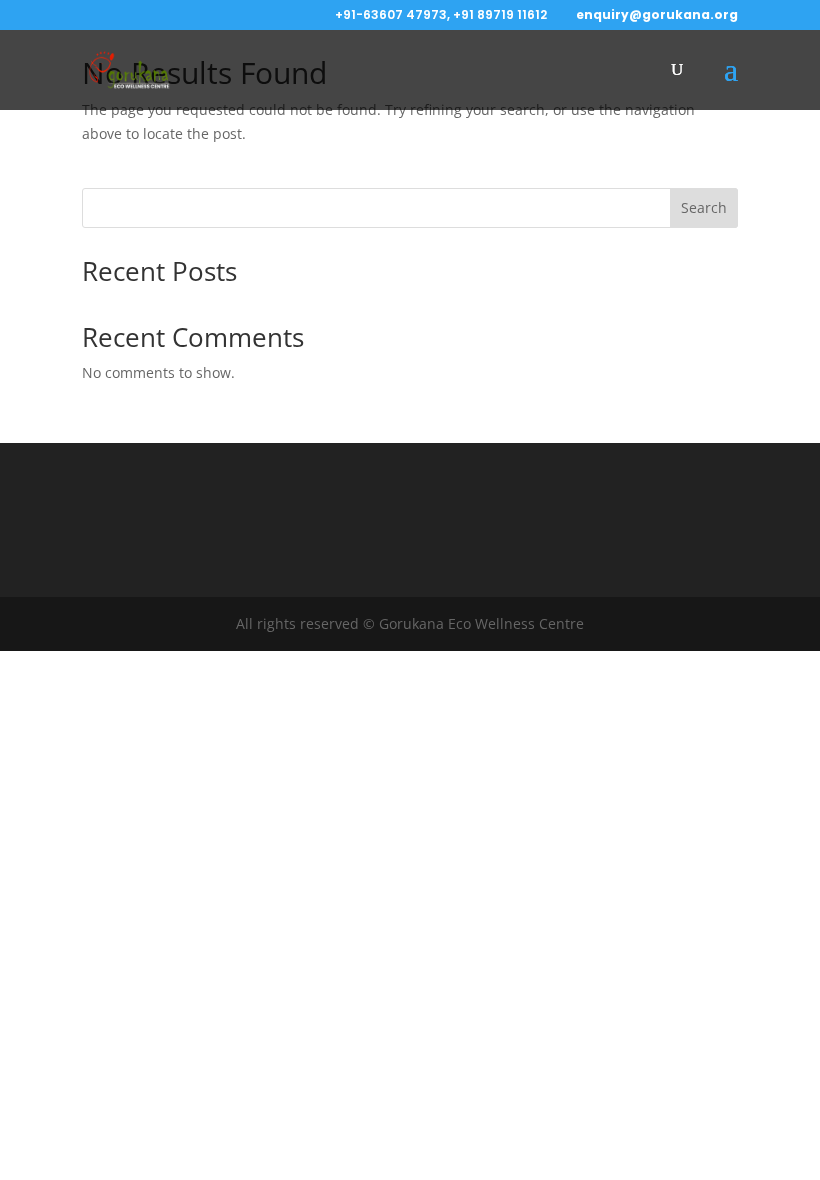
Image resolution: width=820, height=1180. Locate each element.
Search (704, 207)
